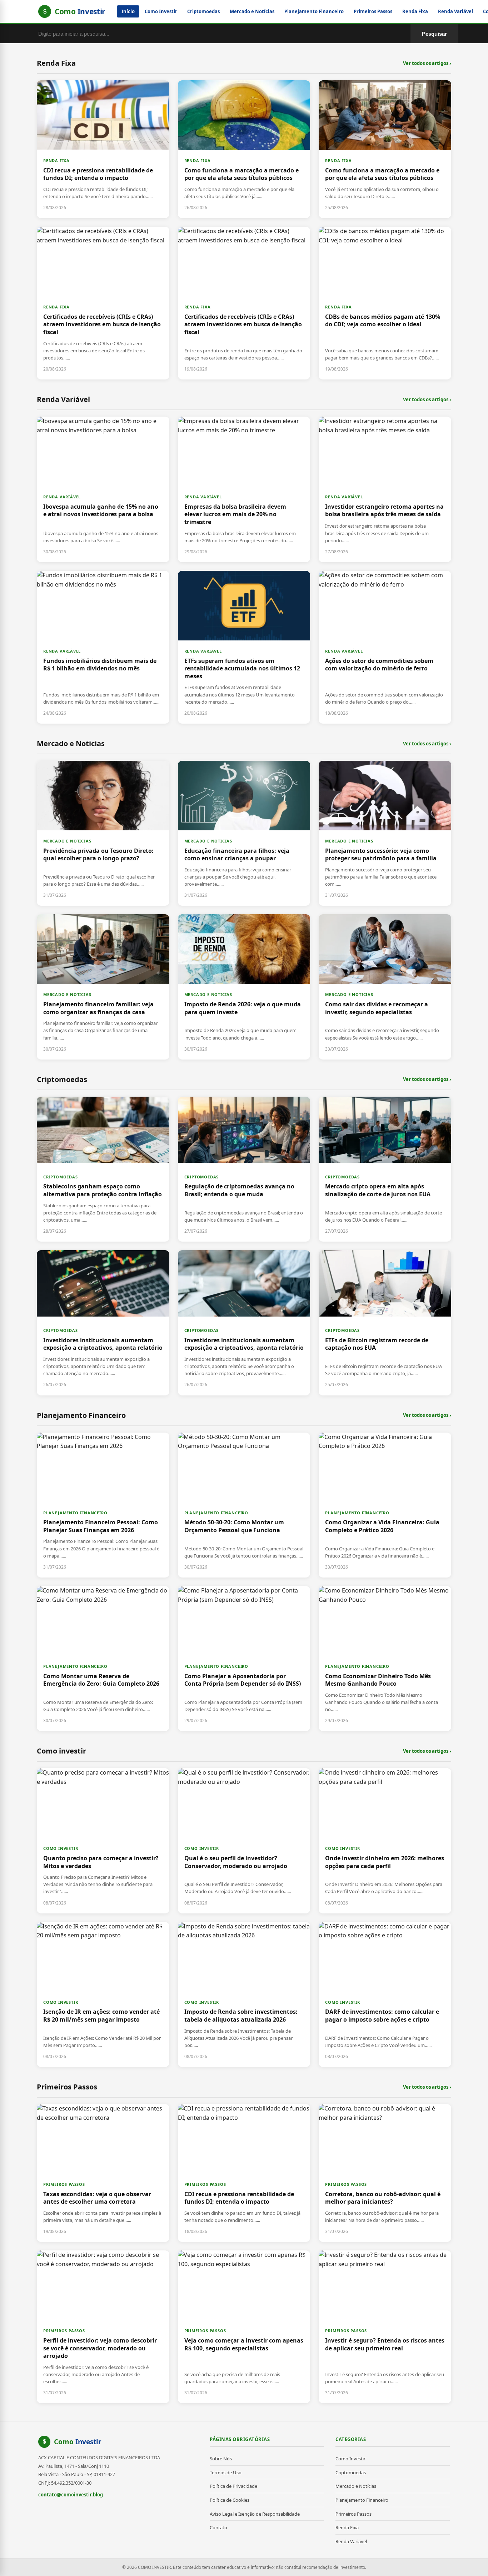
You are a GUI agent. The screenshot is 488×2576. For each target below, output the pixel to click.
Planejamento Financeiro (314, 11)
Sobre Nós (221, 2459)
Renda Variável (455, 11)
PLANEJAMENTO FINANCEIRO (75, 1513)
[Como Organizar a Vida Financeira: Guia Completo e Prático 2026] (385, 1505)
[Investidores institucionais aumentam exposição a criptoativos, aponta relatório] (103, 1323)
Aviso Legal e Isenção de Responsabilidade (255, 2514)
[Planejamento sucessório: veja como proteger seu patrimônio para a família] (385, 833)
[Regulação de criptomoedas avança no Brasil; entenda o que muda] (244, 1169)
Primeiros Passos (373, 11)
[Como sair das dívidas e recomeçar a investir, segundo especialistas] (385, 987)
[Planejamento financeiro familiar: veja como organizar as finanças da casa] (103, 987)
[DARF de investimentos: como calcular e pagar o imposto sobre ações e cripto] (385, 1994)
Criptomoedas (203, 11)
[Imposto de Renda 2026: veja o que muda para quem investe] (244, 987)
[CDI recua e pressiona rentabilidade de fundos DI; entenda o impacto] (103, 149)
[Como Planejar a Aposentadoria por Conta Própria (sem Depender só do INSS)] (244, 1659)
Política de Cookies (230, 2500)
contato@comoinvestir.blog (71, 2495)
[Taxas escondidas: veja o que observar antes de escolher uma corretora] (103, 2173)
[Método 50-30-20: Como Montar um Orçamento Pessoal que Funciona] (244, 1505)
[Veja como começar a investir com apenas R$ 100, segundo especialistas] (244, 2327)
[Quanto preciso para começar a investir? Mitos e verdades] (103, 1841)
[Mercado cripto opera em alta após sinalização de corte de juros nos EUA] (385, 1169)
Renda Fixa (415, 11)
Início (128, 11)
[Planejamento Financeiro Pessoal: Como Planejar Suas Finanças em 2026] (103, 1505)
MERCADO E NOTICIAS (67, 841)
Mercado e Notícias (252, 11)
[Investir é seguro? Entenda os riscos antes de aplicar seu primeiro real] (385, 2327)
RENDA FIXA (56, 160)
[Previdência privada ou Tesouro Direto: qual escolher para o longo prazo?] (103, 833)
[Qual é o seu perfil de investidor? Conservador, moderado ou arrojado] (244, 1841)
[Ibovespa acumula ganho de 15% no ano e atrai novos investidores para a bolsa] (103, 489)
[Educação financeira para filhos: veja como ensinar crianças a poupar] (244, 833)
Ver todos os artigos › (427, 63)
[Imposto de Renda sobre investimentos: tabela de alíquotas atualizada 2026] (244, 1994)
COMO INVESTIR (61, 1848)
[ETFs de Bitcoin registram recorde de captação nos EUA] (385, 1323)
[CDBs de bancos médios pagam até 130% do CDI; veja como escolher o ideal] (385, 303)
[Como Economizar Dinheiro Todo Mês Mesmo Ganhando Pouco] (385, 1659)
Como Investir (161, 11)
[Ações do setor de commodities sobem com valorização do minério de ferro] (385, 647)
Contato (218, 2527)
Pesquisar (434, 34)
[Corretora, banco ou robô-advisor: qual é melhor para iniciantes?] (385, 2173)
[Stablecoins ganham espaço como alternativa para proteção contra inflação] (103, 1169)
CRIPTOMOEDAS (61, 1177)
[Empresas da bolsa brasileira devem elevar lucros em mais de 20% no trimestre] (244, 489)
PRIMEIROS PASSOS (64, 2184)
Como (78, 2442)
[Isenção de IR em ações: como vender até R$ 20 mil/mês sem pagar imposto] (103, 1994)
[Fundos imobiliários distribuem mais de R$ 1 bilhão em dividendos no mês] (103, 647)
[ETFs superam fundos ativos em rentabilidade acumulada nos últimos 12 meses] (244, 647)
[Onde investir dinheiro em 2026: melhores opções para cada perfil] (385, 1841)
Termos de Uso (226, 2472)
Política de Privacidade (233, 2486)
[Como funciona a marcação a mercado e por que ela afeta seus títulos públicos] (244, 149)
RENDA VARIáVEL (62, 497)
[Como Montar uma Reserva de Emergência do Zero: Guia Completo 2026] (103, 1659)
